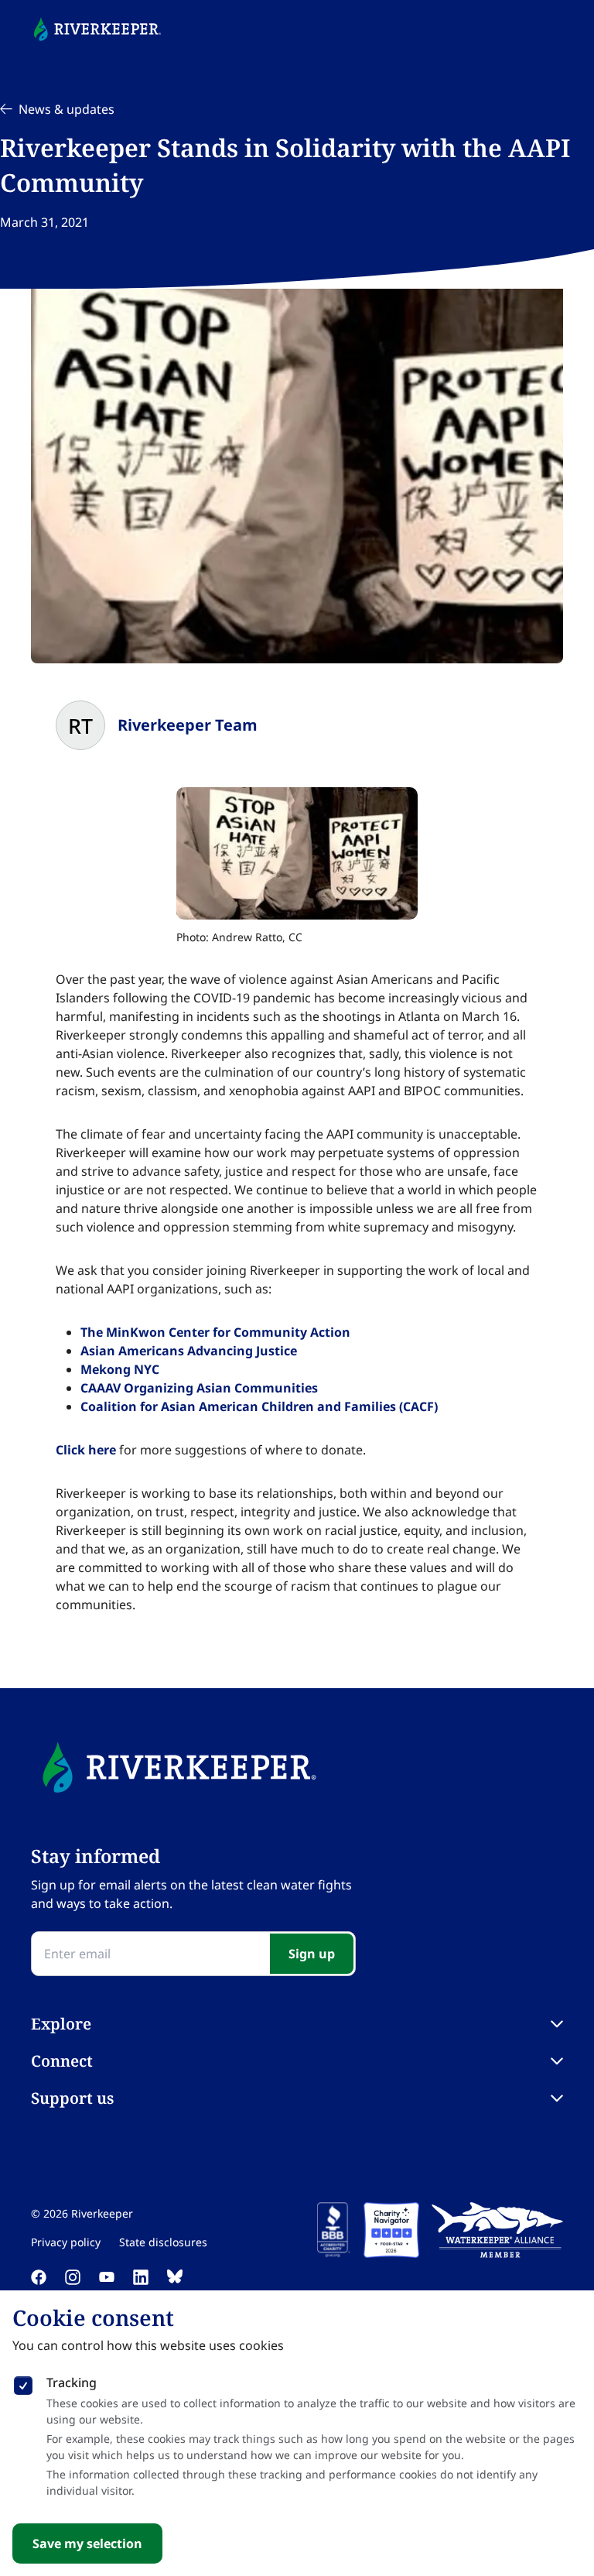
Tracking (72, 2382)
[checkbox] (23, 2382)
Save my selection (87, 2543)
